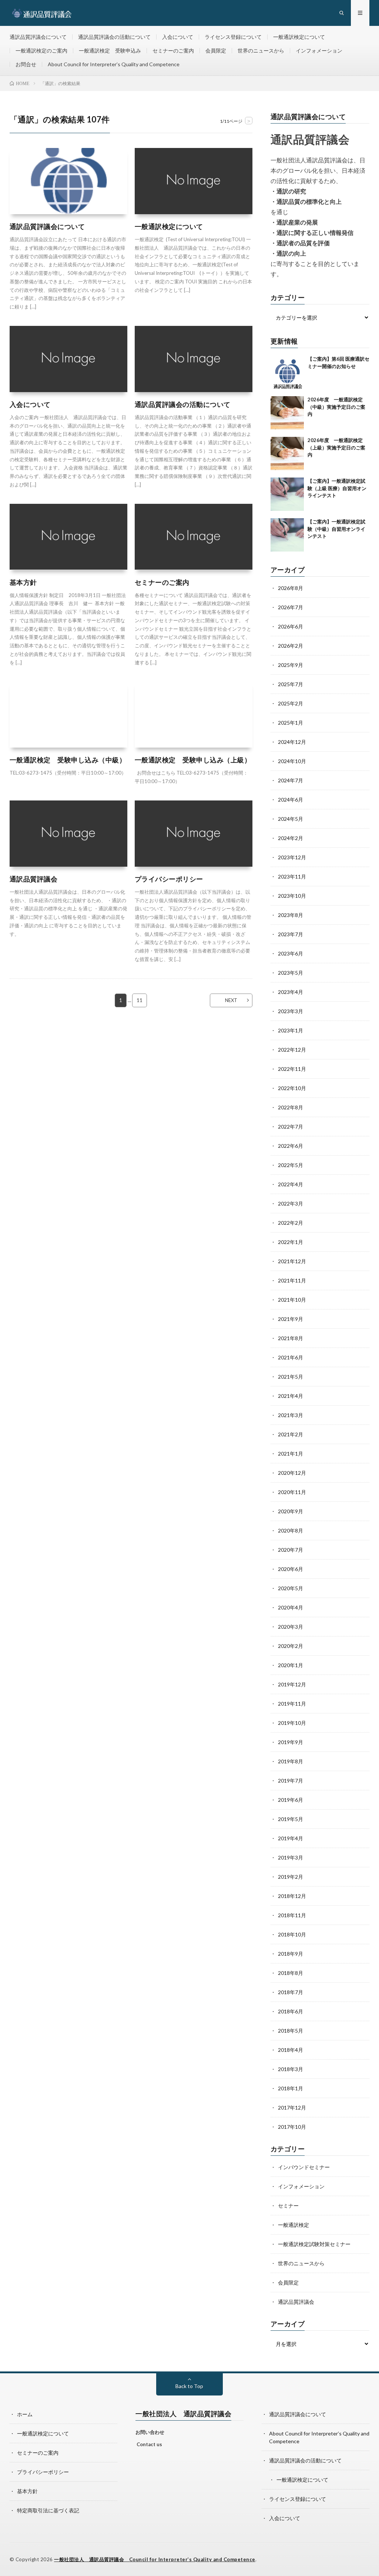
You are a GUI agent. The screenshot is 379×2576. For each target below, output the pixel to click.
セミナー (288, 2206)
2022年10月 (292, 1088)
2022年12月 (292, 1050)
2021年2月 (291, 1434)
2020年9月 (291, 1511)
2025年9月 (291, 665)
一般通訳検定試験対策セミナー (314, 2244)
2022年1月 (291, 1242)
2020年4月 (291, 1607)
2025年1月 (291, 723)
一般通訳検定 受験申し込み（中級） (68, 760)
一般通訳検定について (299, 37)
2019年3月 (291, 1857)
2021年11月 (292, 1280)
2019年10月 (292, 1723)
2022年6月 (291, 1146)
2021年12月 (292, 1261)
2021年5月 (291, 1377)
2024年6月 (291, 800)
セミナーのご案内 (173, 50)
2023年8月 (291, 915)
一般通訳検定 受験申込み (110, 50)
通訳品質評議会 (34, 879)
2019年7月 (291, 1781)
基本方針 (23, 582)
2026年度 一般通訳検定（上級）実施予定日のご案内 (336, 447)
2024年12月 (292, 742)
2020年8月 (291, 1530)
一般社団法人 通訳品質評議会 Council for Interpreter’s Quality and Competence (155, 2559)
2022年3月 (291, 1203)
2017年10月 (292, 2127)
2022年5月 (291, 1165)
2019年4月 (291, 1838)
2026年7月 (291, 607)
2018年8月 (291, 1973)
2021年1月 (291, 1454)
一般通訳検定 (294, 2225)
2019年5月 (291, 1819)
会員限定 (216, 50)
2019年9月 (291, 1742)
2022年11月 (292, 1069)
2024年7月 (291, 780)
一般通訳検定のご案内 (41, 50)
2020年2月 (291, 1646)
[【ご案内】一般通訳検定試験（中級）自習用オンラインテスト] (287, 535)
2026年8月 (291, 588)
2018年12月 (292, 1896)
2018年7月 (291, 1992)
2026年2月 (291, 646)
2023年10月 (292, 896)
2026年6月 (291, 626)
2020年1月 (291, 1665)
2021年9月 (291, 1319)
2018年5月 (291, 2031)
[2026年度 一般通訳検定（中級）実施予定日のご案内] (287, 413)
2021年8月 (291, 1338)
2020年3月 (291, 1627)
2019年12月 (292, 1684)
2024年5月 (291, 819)
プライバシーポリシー (169, 879)
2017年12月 (292, 2108)
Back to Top (189, 2386)
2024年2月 (291, 838)
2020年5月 (291, 1588)
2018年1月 (291, 2088)
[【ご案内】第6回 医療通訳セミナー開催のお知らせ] (287, 372)
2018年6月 (291, 2011)
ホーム (25, 2414)
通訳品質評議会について (38, 37)
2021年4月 (291, 1396)
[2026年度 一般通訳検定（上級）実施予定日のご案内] (287, 454)
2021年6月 (291, 1357)
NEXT (231, 1000)
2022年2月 (291, 1223)
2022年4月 (291, 1184)
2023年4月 (291, 992)
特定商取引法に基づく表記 (48, 2510)
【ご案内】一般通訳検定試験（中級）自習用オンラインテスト (336, 529)
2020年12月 (292, 1473)
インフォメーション (319, 50)
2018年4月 (291, 2050)
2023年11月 (292, 876)
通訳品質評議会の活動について (114, 37)
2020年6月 (291, 1569)
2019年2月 (291, 1877)
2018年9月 (291, 1954)
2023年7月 (291, 934)
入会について (178, 37)
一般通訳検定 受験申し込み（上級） (193, 760)
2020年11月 (292, 1492)
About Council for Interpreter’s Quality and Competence (114, 64)
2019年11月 (292, 1704)
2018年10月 (292, 1934)
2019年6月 (291, 1800)
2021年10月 (292, 1300)
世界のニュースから (261, 50)
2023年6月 (291, 953)
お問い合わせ (150, 2432)
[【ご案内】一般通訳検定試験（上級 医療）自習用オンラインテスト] (287, 494)
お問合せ (26, 64)
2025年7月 (291, 684)
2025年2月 (291, 703)
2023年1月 (291, 1030)
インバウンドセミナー (304, 2167)
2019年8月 (291, 1761)
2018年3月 (291, 2069)
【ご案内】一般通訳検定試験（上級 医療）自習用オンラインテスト (337, 488)
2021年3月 (291, 1415)
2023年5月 (291, 973)
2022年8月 (291, 1107)
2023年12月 (292, 857)
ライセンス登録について (233, 37)
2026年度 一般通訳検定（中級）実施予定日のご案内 (336, 407)
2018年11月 (292, 1915)
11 (140, 1000)
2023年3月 (291, 1011)
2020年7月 (291, 1550)
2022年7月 (291, 1127)
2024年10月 (292, 761)
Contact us (149, 2444)
